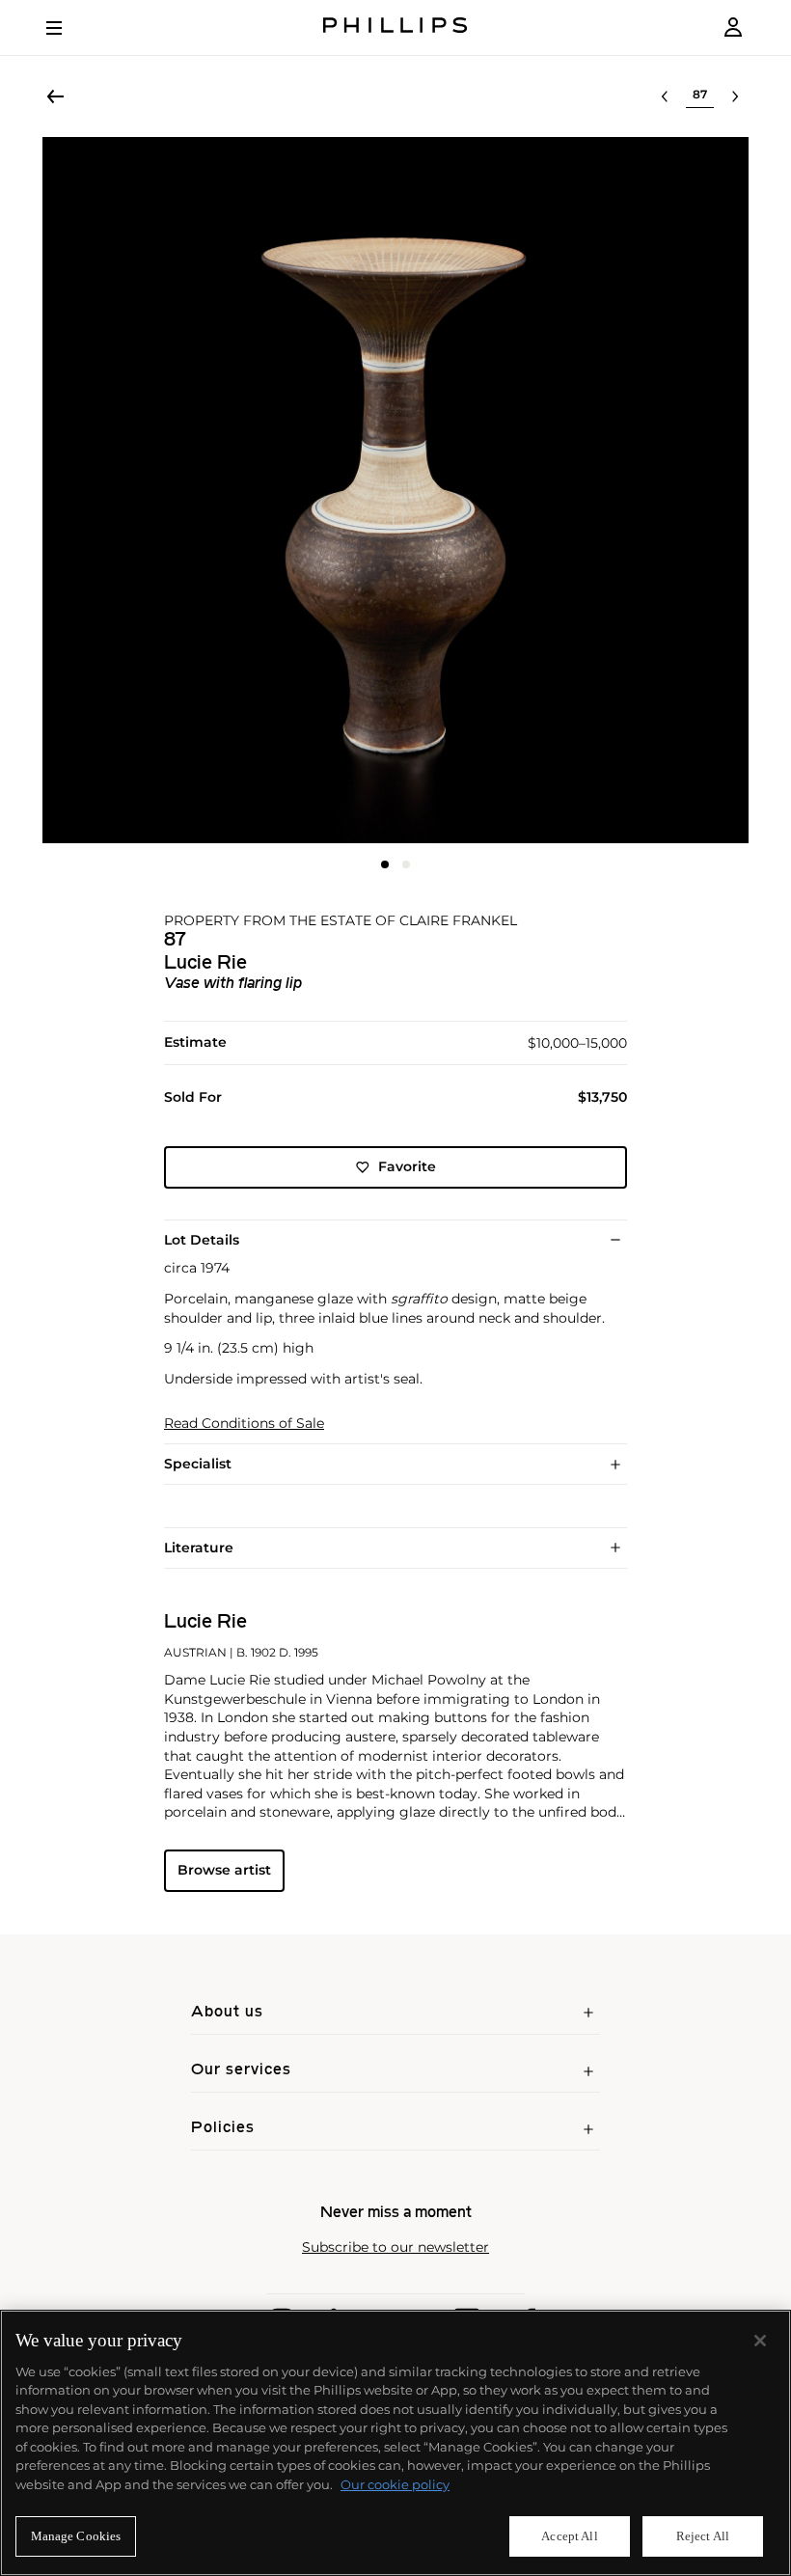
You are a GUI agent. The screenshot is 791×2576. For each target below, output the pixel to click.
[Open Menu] (68, 28)
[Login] (733, 27)
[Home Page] (395, 27)
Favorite (407, 1166)
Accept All (569, 2536)
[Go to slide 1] (385, 864)
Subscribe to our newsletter (395, 2247)
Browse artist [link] (224, 1870)
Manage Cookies (76, 2536)
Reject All (703, 2536)
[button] (395, 490)
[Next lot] (735, 96)
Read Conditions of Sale (244, 1424)
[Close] (760, 2341)
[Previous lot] (665, 96)
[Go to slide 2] (406, 864)
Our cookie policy (395, 2484)
